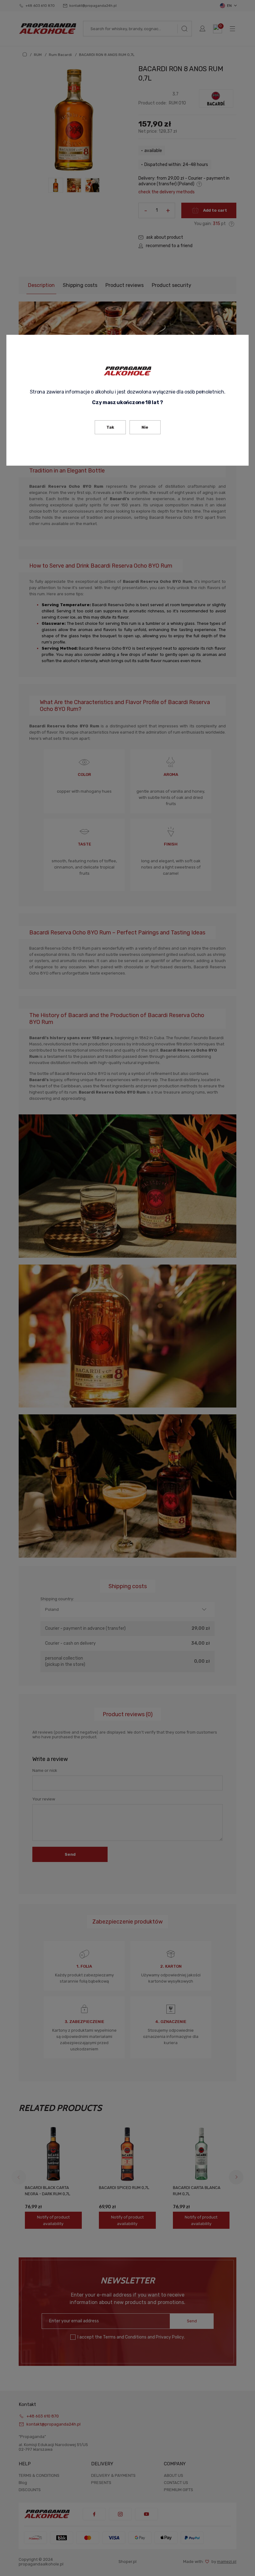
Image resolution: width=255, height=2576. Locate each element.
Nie (145, 427)
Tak (110, 427)
